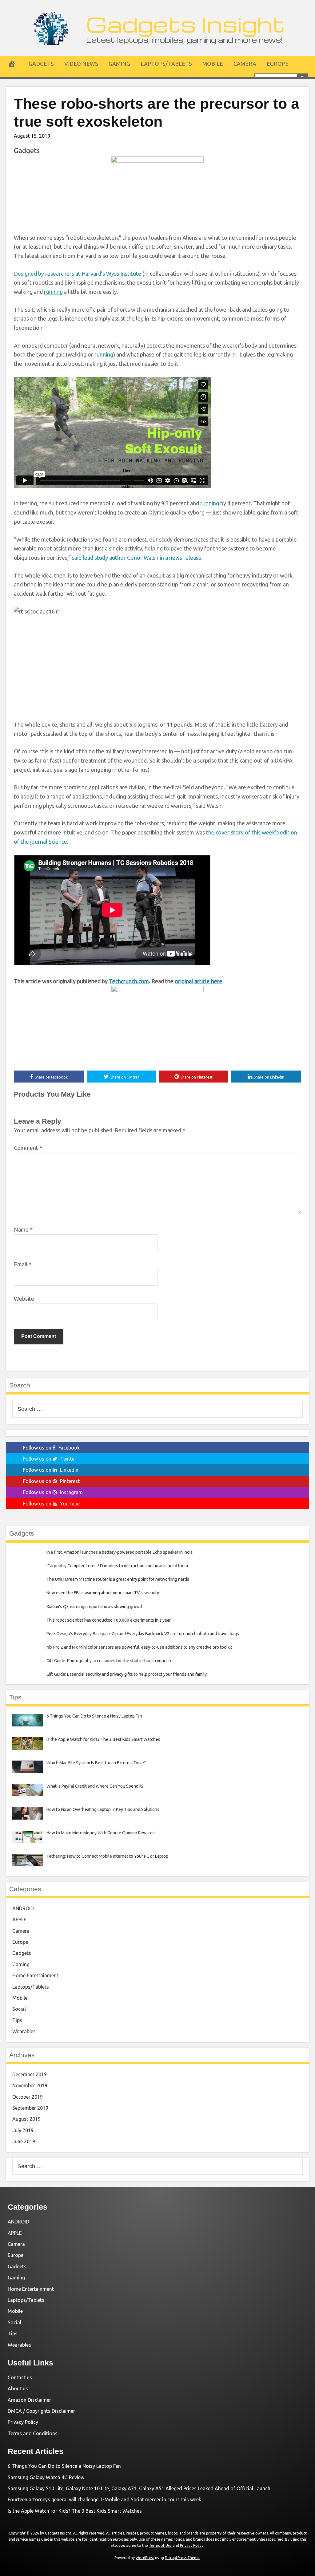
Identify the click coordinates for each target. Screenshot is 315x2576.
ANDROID (23, 1908)
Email (23, 1264)
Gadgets (41, 64)
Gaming (119, 64)
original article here (199, 981)
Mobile (213, 64)
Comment (28, 1148)
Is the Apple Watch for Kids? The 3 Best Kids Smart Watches (75, 2511)
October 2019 (28, 2097)
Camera (245, 64)
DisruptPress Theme (182, 2558)
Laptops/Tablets (166, 64)
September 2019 (30, 2108)
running (53, 292)
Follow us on (51, 1448)
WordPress (145, 2558)
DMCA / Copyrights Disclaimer (41, 2411)
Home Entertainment (35, 1975)
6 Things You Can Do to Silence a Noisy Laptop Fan (64, 2466)
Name (23, 1229)
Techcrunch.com (129, 981)
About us (18, 2389)
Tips (17, 2020)
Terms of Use (160, 2545)
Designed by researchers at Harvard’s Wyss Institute (78, 274)
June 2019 (24, 2141)
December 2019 (30, 2074)
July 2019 (23, 2130)
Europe (278, 64)
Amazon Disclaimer (29, 2400)
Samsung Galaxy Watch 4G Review (46, 2477)
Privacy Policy (23, 2422)
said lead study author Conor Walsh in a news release (137, 558)
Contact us (20, 2377)
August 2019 (26, 2119)
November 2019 (30, 2085)
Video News (81, 64)
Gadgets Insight (186, 24)
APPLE (19, 1919)
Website (24, 1299)
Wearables (24, 2031)
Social (19, 2009)
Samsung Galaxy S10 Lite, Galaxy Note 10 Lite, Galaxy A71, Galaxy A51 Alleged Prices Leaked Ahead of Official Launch (139, 2488)
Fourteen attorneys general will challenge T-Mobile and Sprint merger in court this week (104, 2499)
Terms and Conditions (33, 2433)
